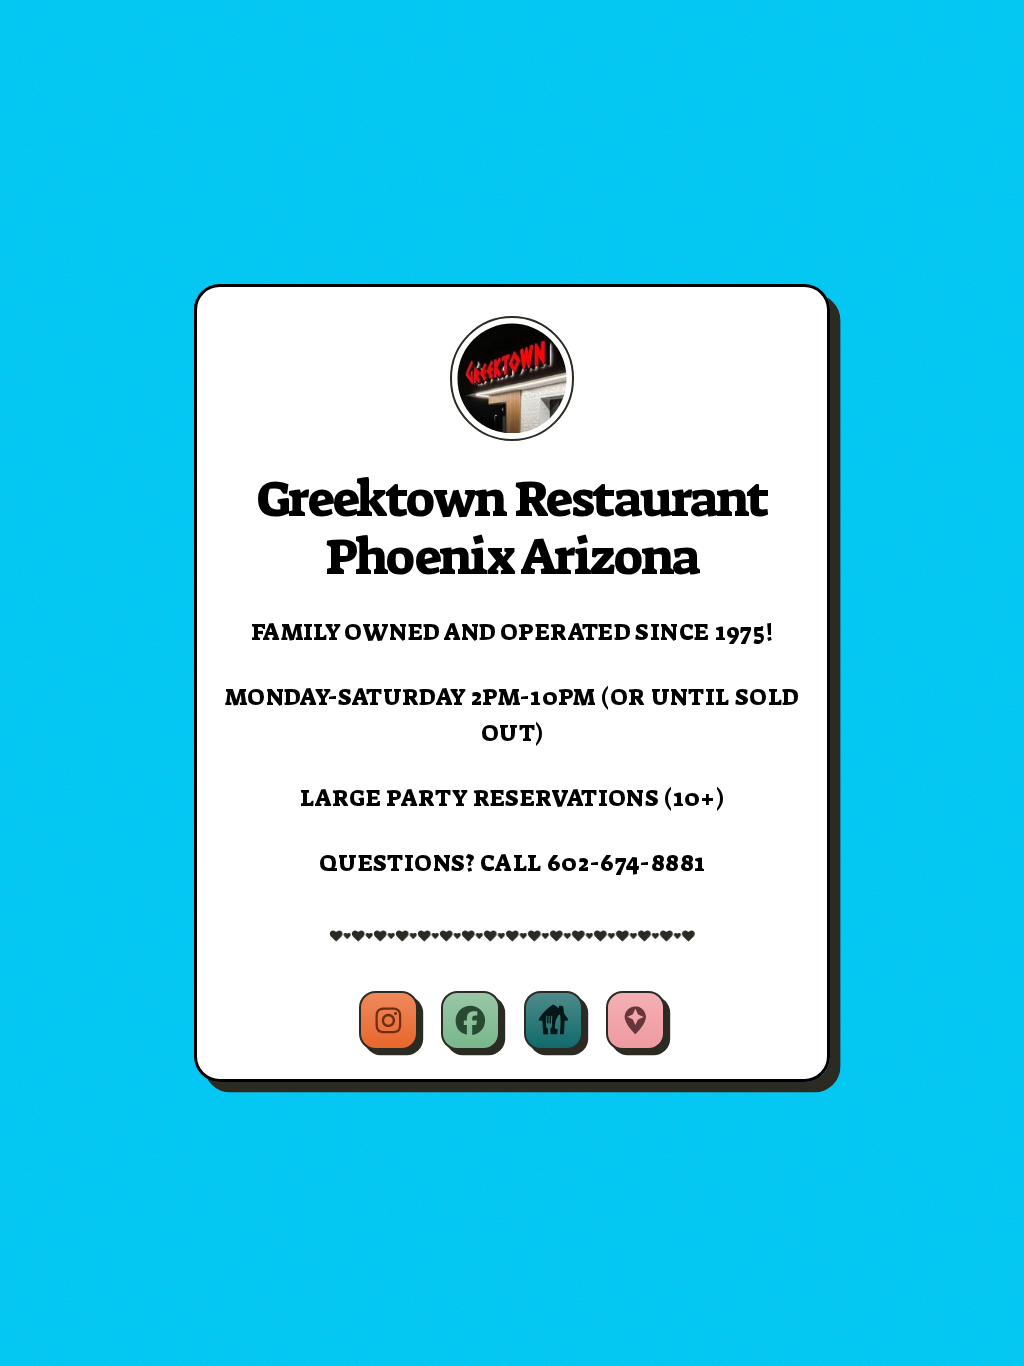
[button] (388, 1020)
